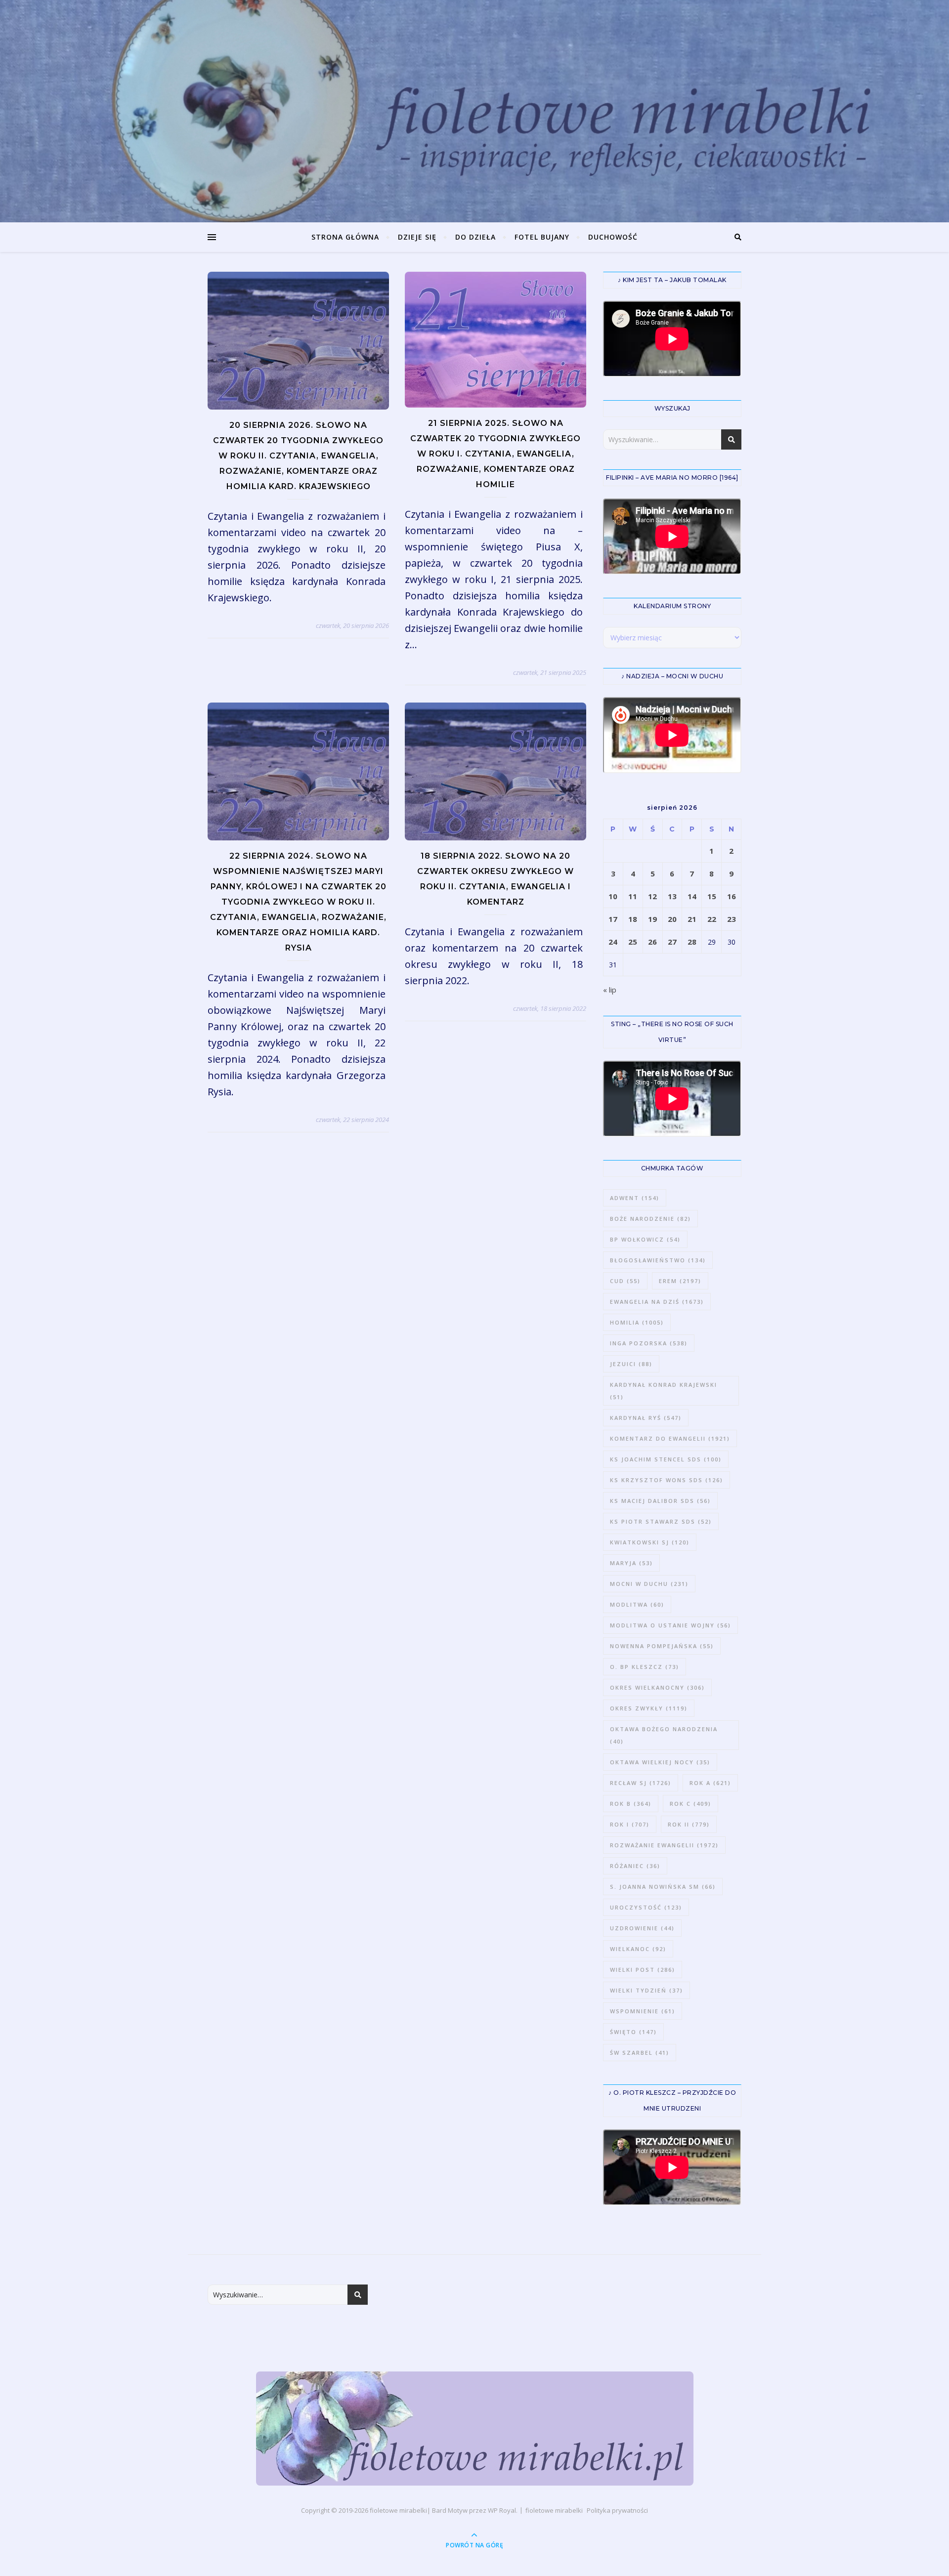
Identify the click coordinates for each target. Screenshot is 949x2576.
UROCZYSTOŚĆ (646, 1907)
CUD (625, 1281)
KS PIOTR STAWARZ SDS (661, 1521)
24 (613, 942)
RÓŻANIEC (635, 1866)
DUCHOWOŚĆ (613, 237)
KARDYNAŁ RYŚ (646, 1418)
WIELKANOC (638, 1949)
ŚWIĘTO (633, 2032)
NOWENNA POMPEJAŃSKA (662, 1646)
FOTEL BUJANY (542, 237)
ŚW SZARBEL (640, 2053)
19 (652, 919)
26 (652, 942)
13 (672, 896)
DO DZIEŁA (475, 237)
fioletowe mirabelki (398, 2510)
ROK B (631, 1804)
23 (732, 919)
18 (633, 919)
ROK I (630, 1824)
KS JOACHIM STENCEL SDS (666, 1459)
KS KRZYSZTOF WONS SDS (667, 1480)
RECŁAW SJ (641, 1783)
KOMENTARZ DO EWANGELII (670, 1438)
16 (732, 896)
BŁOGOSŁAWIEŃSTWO (658, 1260)
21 (692, 919)
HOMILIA (637, 1322)
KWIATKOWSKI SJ (650, 1542)
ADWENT (635, 1198)
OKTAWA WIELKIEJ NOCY (660, 1762)
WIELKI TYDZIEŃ (647, 1990)
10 (613, 896)
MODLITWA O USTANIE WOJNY (670, 1625)
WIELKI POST (643, 1970)
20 (672, 919)
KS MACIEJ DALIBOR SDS (660, 1501)
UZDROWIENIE (642, 1928)
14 (692, 896)
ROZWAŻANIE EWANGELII (664, 1845)
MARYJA (631, 1563)
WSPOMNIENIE (643, 2011)
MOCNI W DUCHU (649, 1584)
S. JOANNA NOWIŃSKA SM (663, 1887)
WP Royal (502, 2510)
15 (712, 896)
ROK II (689, 1824)
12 (652, 896)
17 (613, 919)
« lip (610, 990)
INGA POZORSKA (649, 1343)
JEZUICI (631, 1364)
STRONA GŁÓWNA (345, 237)
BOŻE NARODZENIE (650, 1219)
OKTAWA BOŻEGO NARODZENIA (664, 1735)
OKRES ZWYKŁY (649, 1708)
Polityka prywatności (617, 2510)
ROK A (710, 1783)
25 (633, 942)
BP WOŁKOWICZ (645, 1239)
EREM (680, 1281)
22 (712, 919)
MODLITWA (637, 1604)
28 (692, 942)
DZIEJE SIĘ (417, 237)
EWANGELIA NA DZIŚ (657, 1302)
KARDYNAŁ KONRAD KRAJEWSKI (664, 1391)
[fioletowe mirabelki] (475, 2429)
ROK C (690, 1804)
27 (672, 942)
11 (633, 896)
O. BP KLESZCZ (645, 1667)
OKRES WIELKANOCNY (657, 1687)
